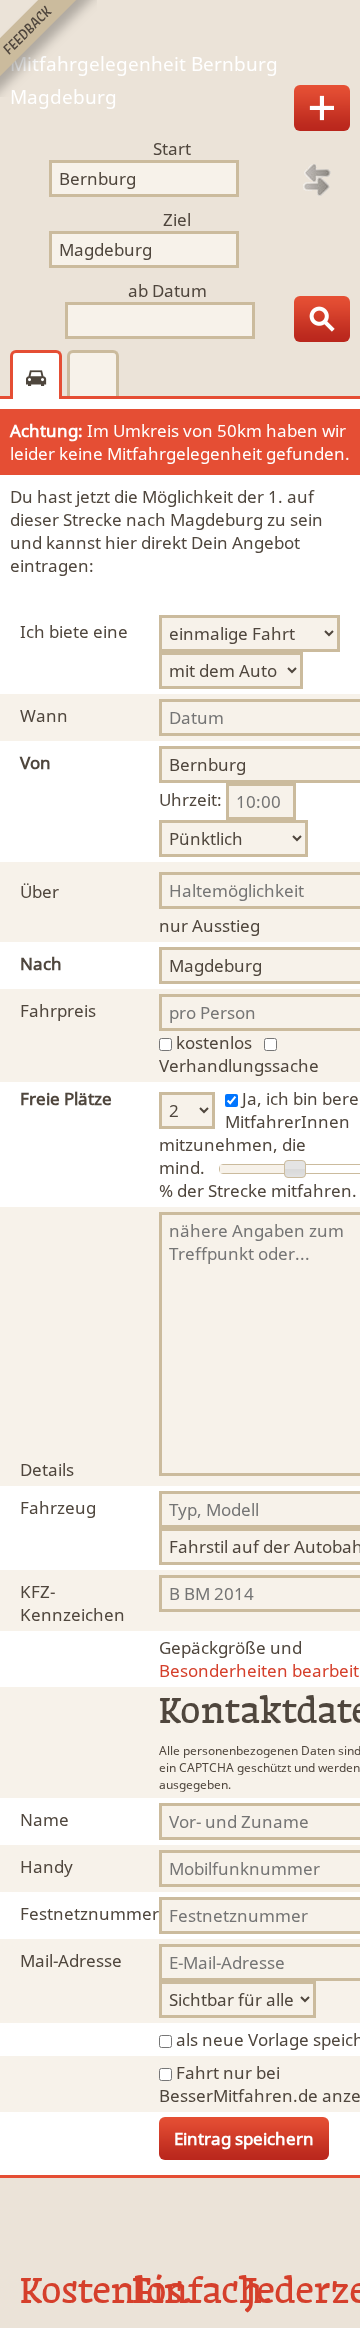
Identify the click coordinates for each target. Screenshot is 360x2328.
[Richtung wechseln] (317, 180)
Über (39, 891)
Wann (44, 715)
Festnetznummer (89, 1913)
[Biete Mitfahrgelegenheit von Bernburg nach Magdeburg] (322, 108)
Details (47, 1469)
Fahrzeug (58, 1507)
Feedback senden (48, 48)
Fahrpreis (58, 1010)
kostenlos (214, 1042)
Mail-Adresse (71, 1960)
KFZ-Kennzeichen (72, 1603)
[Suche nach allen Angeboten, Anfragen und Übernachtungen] (322, 319)
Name (44, 1819)
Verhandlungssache (239, 1065)
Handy (46, 1866)
